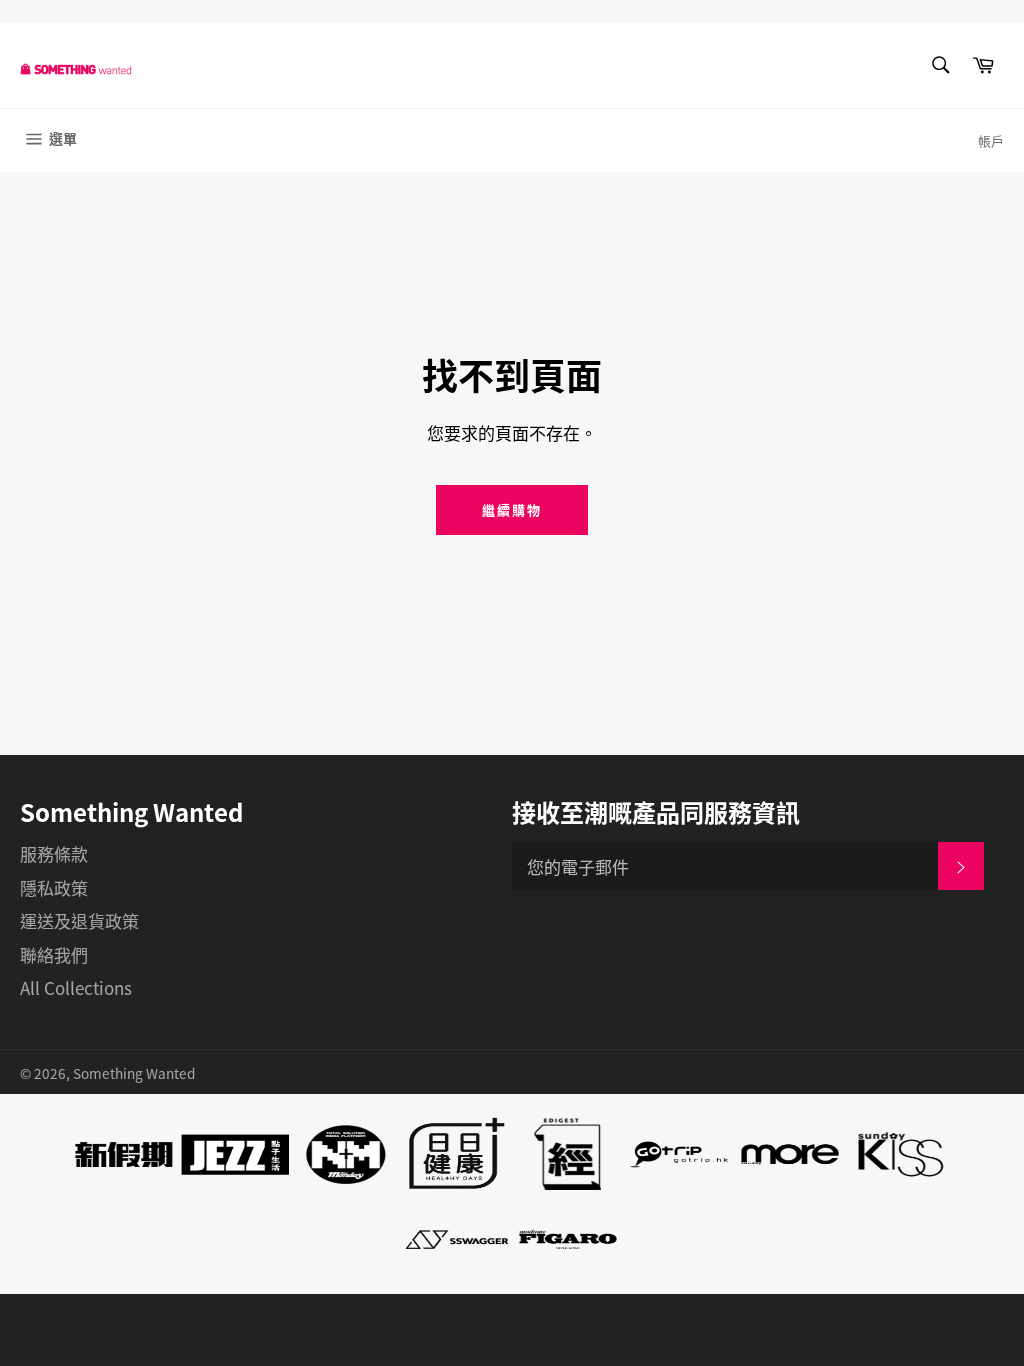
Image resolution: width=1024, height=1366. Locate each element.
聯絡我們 (54, 954)
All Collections (76, 987)
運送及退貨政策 (79, 920)
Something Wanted (134, 1073)
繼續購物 (512, 509)
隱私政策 (54, 887)
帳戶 (991, 140)
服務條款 (54, 853)
